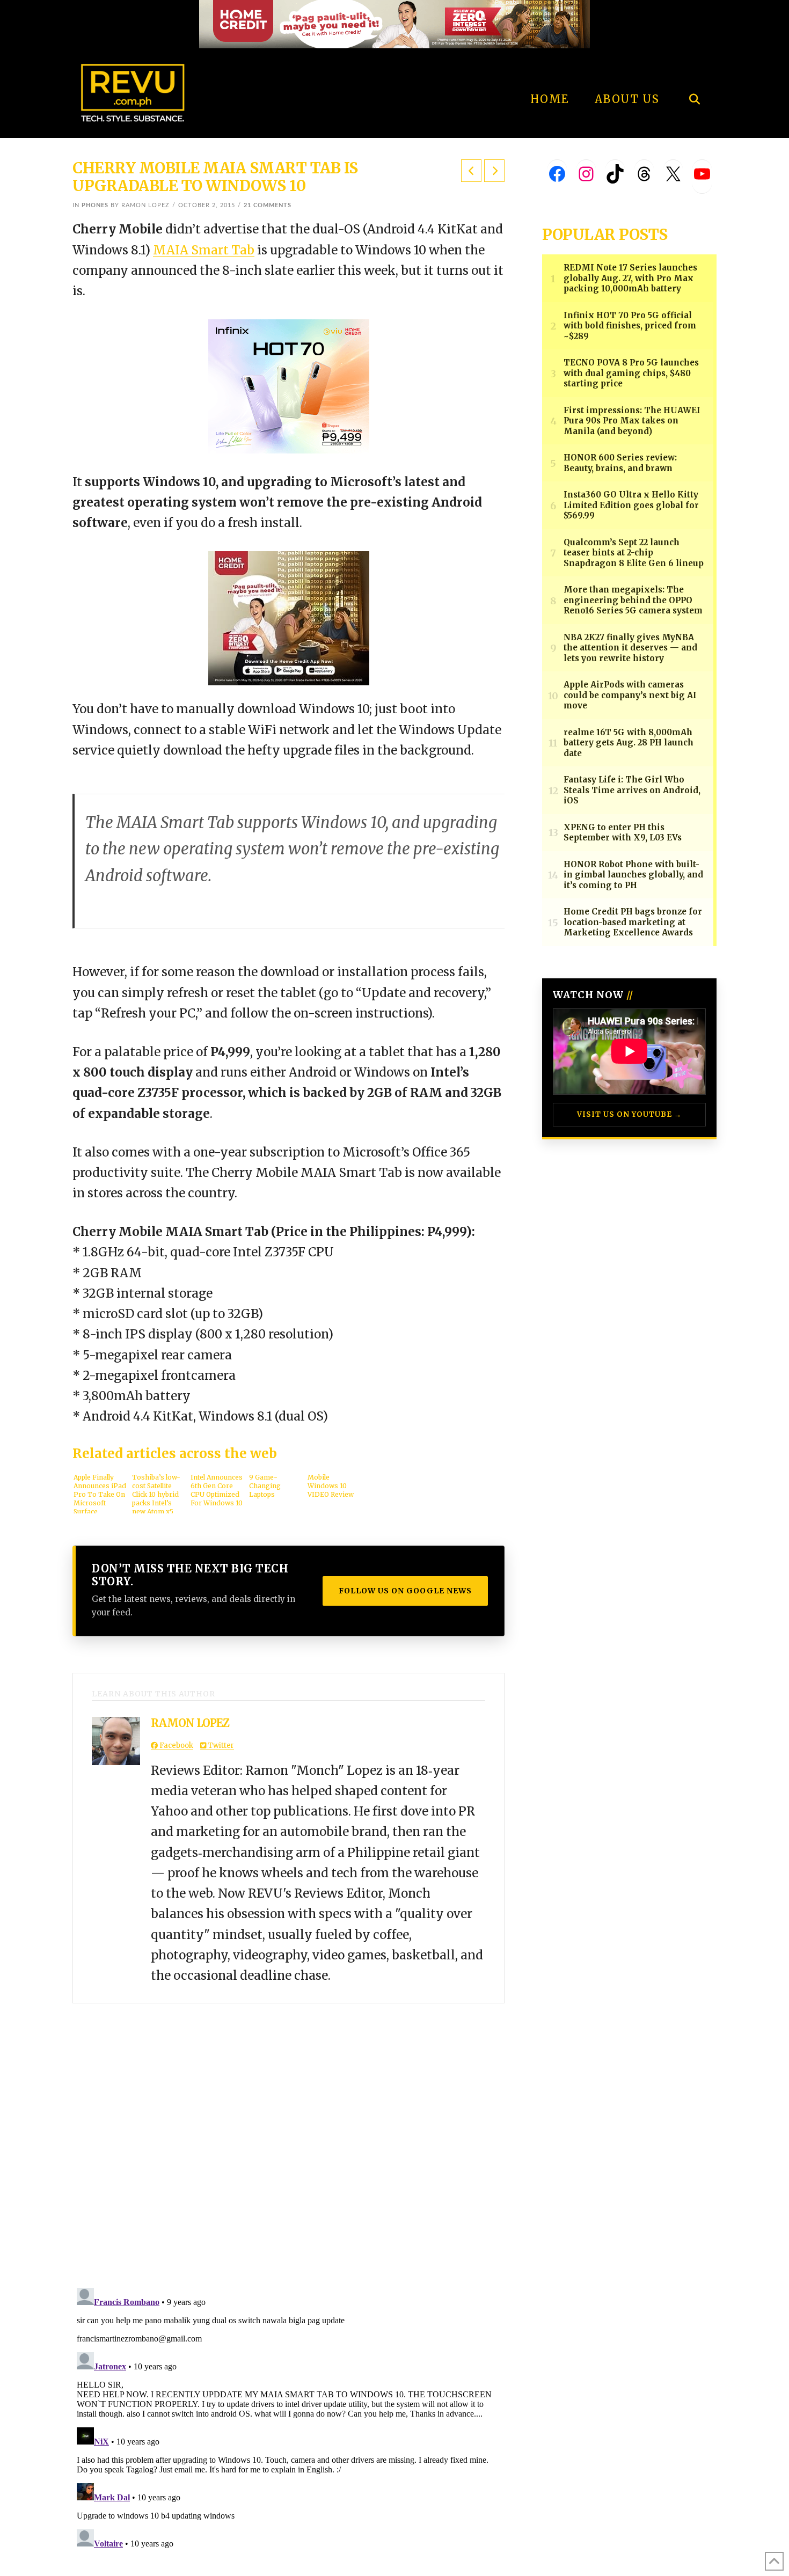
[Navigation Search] (694, 70)
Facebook (176, 1746)
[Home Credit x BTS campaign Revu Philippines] (394, 23)
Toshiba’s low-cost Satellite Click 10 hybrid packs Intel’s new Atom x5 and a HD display (156, 1493)
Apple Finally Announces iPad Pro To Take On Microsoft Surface (100, 1493)
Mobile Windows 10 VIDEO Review (331, 1486)
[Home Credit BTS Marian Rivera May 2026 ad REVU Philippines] (289, 618)
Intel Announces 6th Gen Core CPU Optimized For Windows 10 (217, 1490)
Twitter (220, 1746)
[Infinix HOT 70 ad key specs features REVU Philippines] (289, 385)
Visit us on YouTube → (629, 1114)
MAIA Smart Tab (204, 250)
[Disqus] (288, 2138)
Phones (95, 205)
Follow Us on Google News (405, 1591)
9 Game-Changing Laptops (265, 1486)
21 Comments (268, 205)
